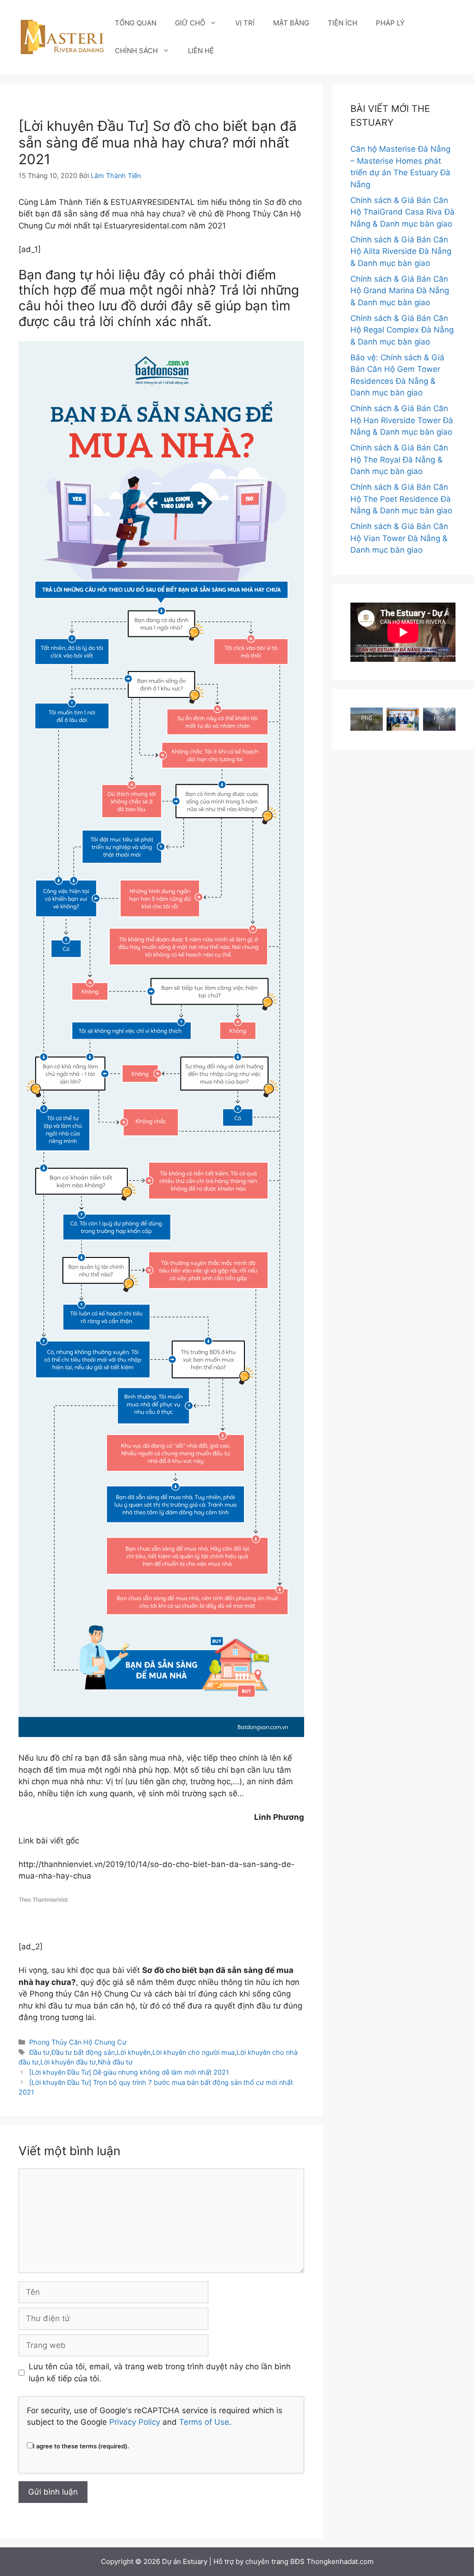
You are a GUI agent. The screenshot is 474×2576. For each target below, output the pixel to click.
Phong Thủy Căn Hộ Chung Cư (78, 2042)
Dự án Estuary (185, 2561)
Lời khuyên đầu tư (68, 2062)
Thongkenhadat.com (340, 2561)
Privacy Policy (135, 2422)
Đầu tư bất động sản (83, 2052)
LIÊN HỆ (201, 51)
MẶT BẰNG (291, 23)
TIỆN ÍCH (343, 23)
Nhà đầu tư (115, 2062)
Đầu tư (39, 2052)
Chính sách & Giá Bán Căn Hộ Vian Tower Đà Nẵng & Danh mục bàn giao (399, 538)
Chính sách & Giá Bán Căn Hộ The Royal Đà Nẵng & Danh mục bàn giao (399, 459)
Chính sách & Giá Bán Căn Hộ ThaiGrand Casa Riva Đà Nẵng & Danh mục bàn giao (402, 212)
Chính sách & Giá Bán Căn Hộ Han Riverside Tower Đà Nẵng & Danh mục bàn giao (402, 420)
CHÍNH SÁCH (136, 51)
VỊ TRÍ (245, 23)
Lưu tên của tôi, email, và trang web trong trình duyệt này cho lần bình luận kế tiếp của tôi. (160, 2373)
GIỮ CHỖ (190, 23)
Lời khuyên (134, 2052)
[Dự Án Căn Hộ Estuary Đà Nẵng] (62, 37)
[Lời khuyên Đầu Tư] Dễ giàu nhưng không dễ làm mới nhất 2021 (129, 2072)
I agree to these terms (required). (81, 2446)
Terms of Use (204, 2422)
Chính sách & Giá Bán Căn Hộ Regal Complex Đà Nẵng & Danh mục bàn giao (402, 330)
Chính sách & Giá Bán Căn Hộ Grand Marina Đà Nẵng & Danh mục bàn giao (400, 291)
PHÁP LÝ (390, 23)
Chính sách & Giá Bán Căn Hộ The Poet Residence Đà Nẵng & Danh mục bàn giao (401, 499)
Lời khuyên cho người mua (193, 2052)
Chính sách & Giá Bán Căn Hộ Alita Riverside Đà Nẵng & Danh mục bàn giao (401, 251)
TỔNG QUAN (136, 23)
